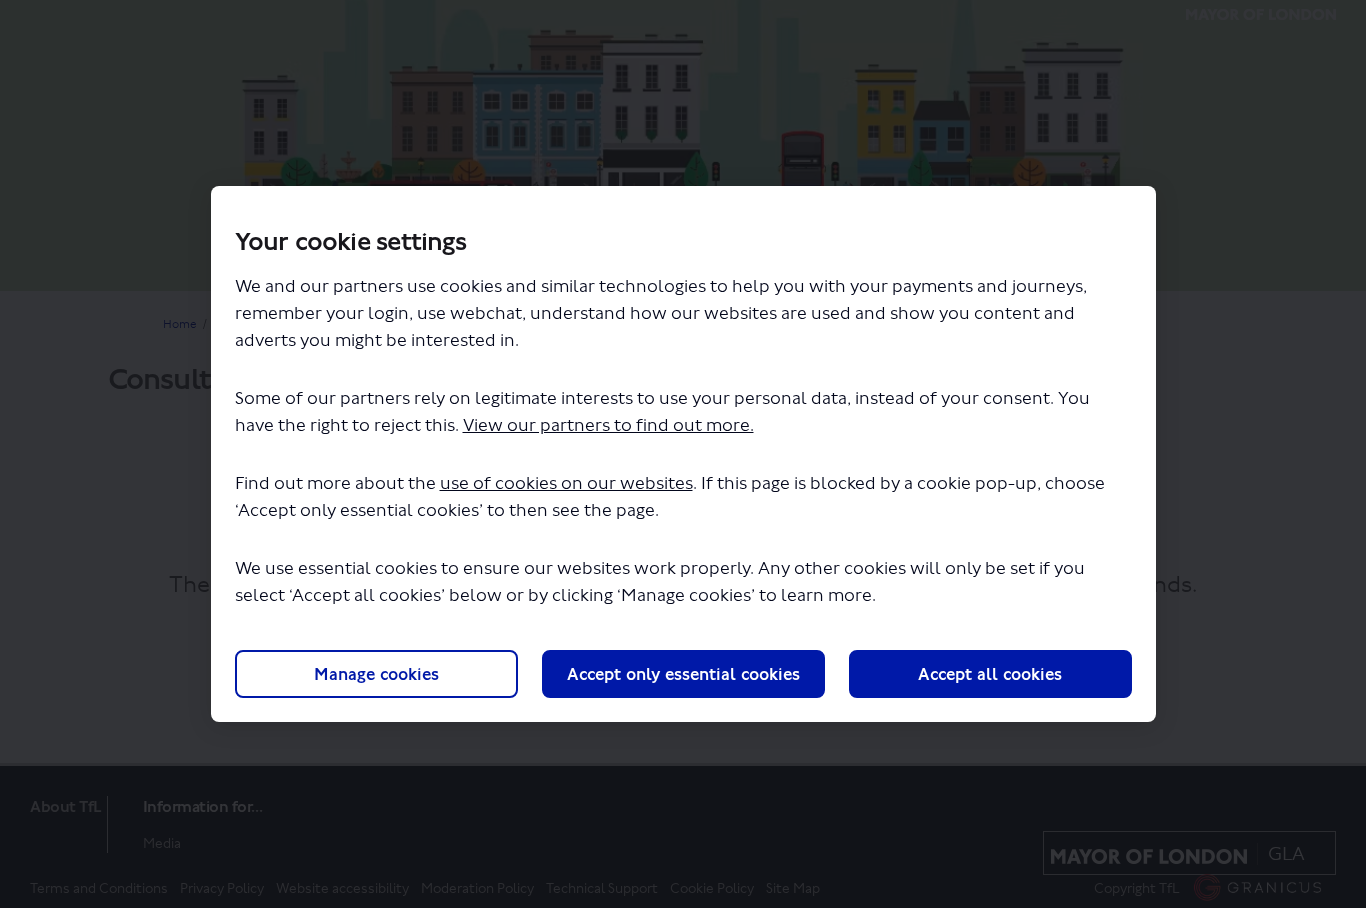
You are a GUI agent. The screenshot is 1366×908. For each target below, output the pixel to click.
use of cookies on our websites (566, 483)
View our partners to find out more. (608, 425)
